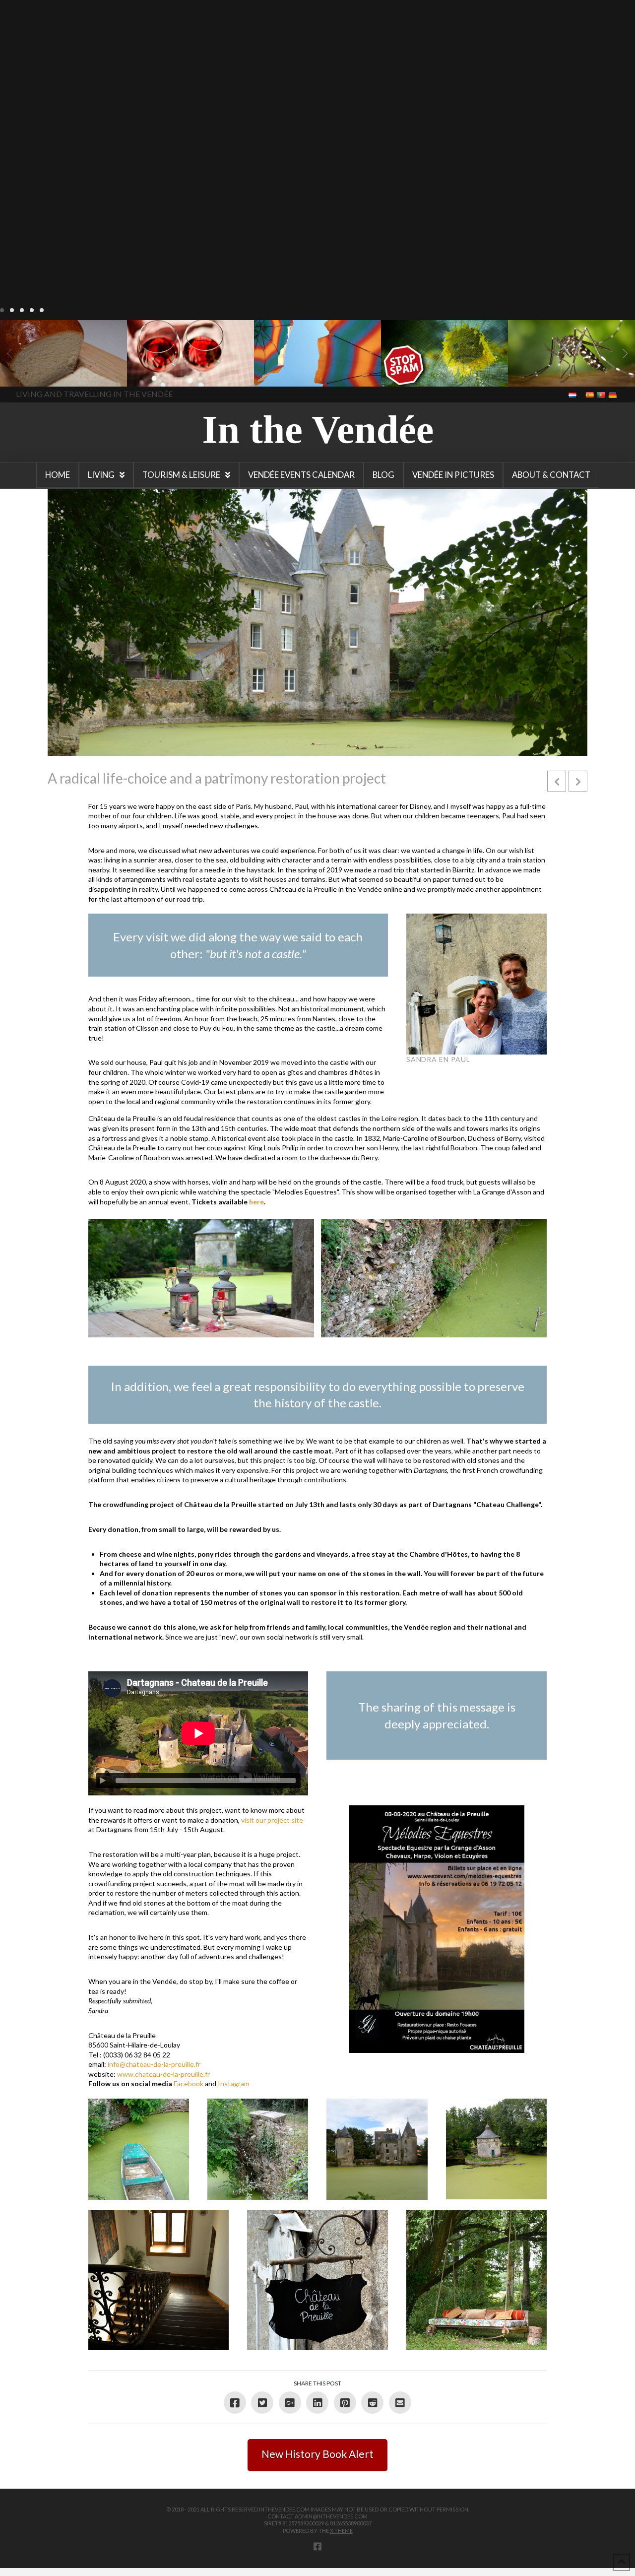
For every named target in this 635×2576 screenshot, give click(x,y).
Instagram (234, 2083)
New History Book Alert (317, 2454)
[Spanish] (591, 394)
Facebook (189, 2083)
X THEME (341, 2531)
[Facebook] (317, 2546)
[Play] (103, 1781)
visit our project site (272, 1820)
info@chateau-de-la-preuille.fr (154, 2064)
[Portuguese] (602, 394)
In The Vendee (36, 372)
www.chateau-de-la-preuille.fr (163, 2074)
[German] (613, 394)
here (256, 1202)
